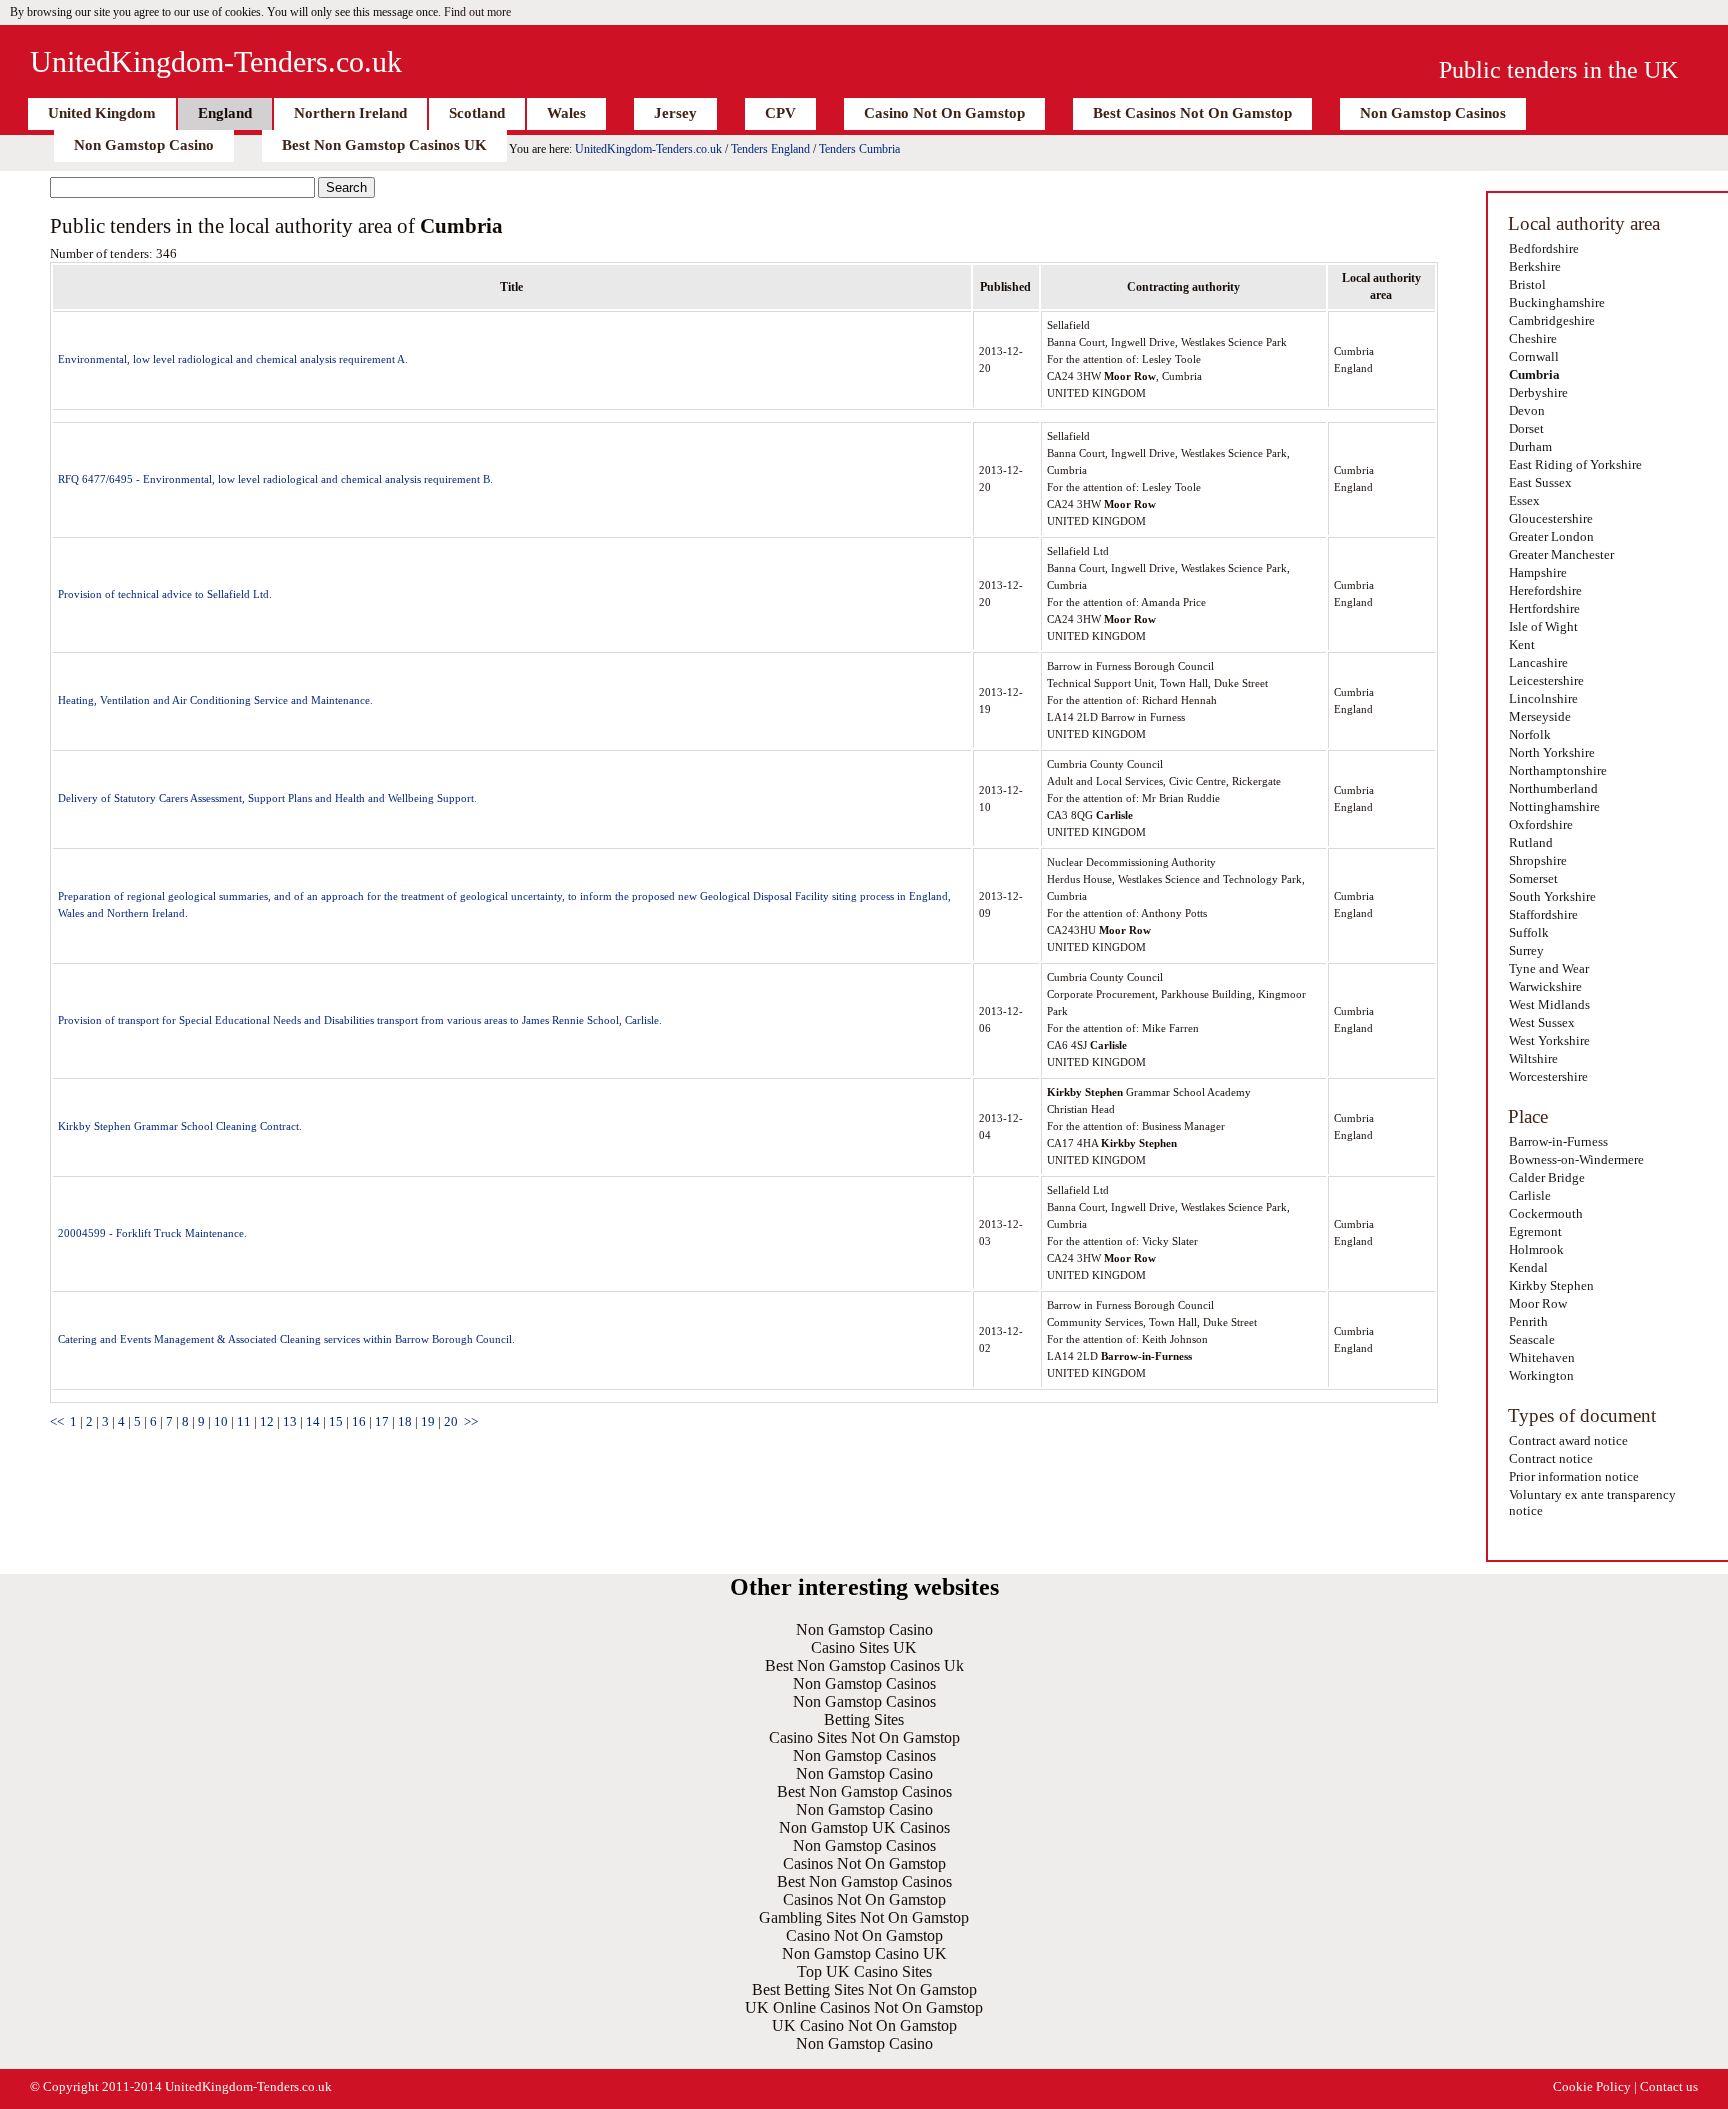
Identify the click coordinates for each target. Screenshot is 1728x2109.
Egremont (1535, 1231)
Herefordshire (1545, 590)
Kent (1522, 644)
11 (244, 1421)
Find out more (477, 12)
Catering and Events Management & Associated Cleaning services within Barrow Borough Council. (286, 1339)
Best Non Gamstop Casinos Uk (864, 1665)
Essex (1524, 500)
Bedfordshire (1544, 248)
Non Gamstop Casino (144, 145)
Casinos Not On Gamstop (864, 1863)
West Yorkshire (1549, 1040)
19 (428, 1421)
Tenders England (770, 149)
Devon (1527, 410)
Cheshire (1533, 338)
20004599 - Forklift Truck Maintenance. (152, 1233)
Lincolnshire (1543, 698)
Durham (1530, 446)
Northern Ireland (350, 113)
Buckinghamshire (1557, 302)
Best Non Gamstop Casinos (864, 1791)
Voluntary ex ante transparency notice (1592, 1502)
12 (267, 1421)
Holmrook (1536, 1249)
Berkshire (1535, 266)
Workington (1541, 1375)
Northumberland (1553, 788)
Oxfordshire (1541, 824)
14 (313, 1421)
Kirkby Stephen (1551, 1285)
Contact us (1669, 2086)
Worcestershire (1548, 1076)
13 (290, 1421)
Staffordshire (1543, 914)
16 (359, 1421)
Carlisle (1530, 1195)
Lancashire (1538, 662)
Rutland (1531, 842)
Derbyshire (1538, 392)
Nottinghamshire (1554, 806)
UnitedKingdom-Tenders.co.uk (216, 61)
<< (57, 1421)
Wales (566, 113)
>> (471, 1421)
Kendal (1528, 1267)
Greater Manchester (1561, 554)
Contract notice (1551, 1458)
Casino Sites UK (864, 1647)
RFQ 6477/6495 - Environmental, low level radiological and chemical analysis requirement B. (275, 479)
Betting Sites (864, 1719)
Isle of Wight (1543, 626)
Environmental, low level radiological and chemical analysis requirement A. (233, 359)
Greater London (1551, 536)
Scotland (477, 113)
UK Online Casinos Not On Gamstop (864, 2007)
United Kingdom (102, 113)
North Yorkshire (1552, 752)
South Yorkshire (1552, 896)
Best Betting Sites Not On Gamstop (864, 1989)
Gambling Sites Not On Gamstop (864, 1917)
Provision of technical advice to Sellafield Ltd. (165, 594)
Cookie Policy (1592, 2086)
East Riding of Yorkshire (1575, 464)
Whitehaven (1542, 1357)
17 (382, 1421)
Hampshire (1538, 572)
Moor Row (1538, 1303)
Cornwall (1534, 356)
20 (451, 1421)
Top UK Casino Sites (864, 1971)
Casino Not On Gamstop (944, 113)
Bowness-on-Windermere (1576, 1159)
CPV (780, 113)
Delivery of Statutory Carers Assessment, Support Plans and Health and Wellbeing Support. (267, 798)
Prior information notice (1574, 1476)
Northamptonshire (1558, 770)
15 (336, 1421)
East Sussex (1540, 482)
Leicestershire (1546, 680)
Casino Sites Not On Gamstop (864, 1737)
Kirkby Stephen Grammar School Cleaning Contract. (180, 1126)
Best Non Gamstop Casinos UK (384, 145)
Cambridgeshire (1552, 320)
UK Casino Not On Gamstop (864, 2025)
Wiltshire (1533, 1058)
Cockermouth (1546, 1213)
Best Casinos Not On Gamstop (1192, 113)
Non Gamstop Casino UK (864, 1953)
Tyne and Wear (1549, 968)
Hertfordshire (1544, 608)
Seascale (1532, 1339)
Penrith (1528, 1321)
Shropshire (1538, 860)
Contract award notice (1568, 1440)
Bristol (1527, 284)
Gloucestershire (1551, 518)
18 (405, 1421)
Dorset (1526, 428)
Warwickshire (1545, 986)
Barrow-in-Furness (1558, 1141)
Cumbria (1534, 374)
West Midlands (1549, 1004)
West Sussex (1542, 1022)
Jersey (675, 113)
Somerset (1533, 878)
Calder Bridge (1547, 1177)
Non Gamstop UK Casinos (864, 1827)
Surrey (1526, 950)
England (225, 113)
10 (221, 1421)
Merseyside (1540, 716)
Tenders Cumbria (859, 149)
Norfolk (1530, 734)
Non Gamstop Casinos (1433, 113)
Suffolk (1529, 932)
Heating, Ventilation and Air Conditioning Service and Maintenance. (215, 700)
